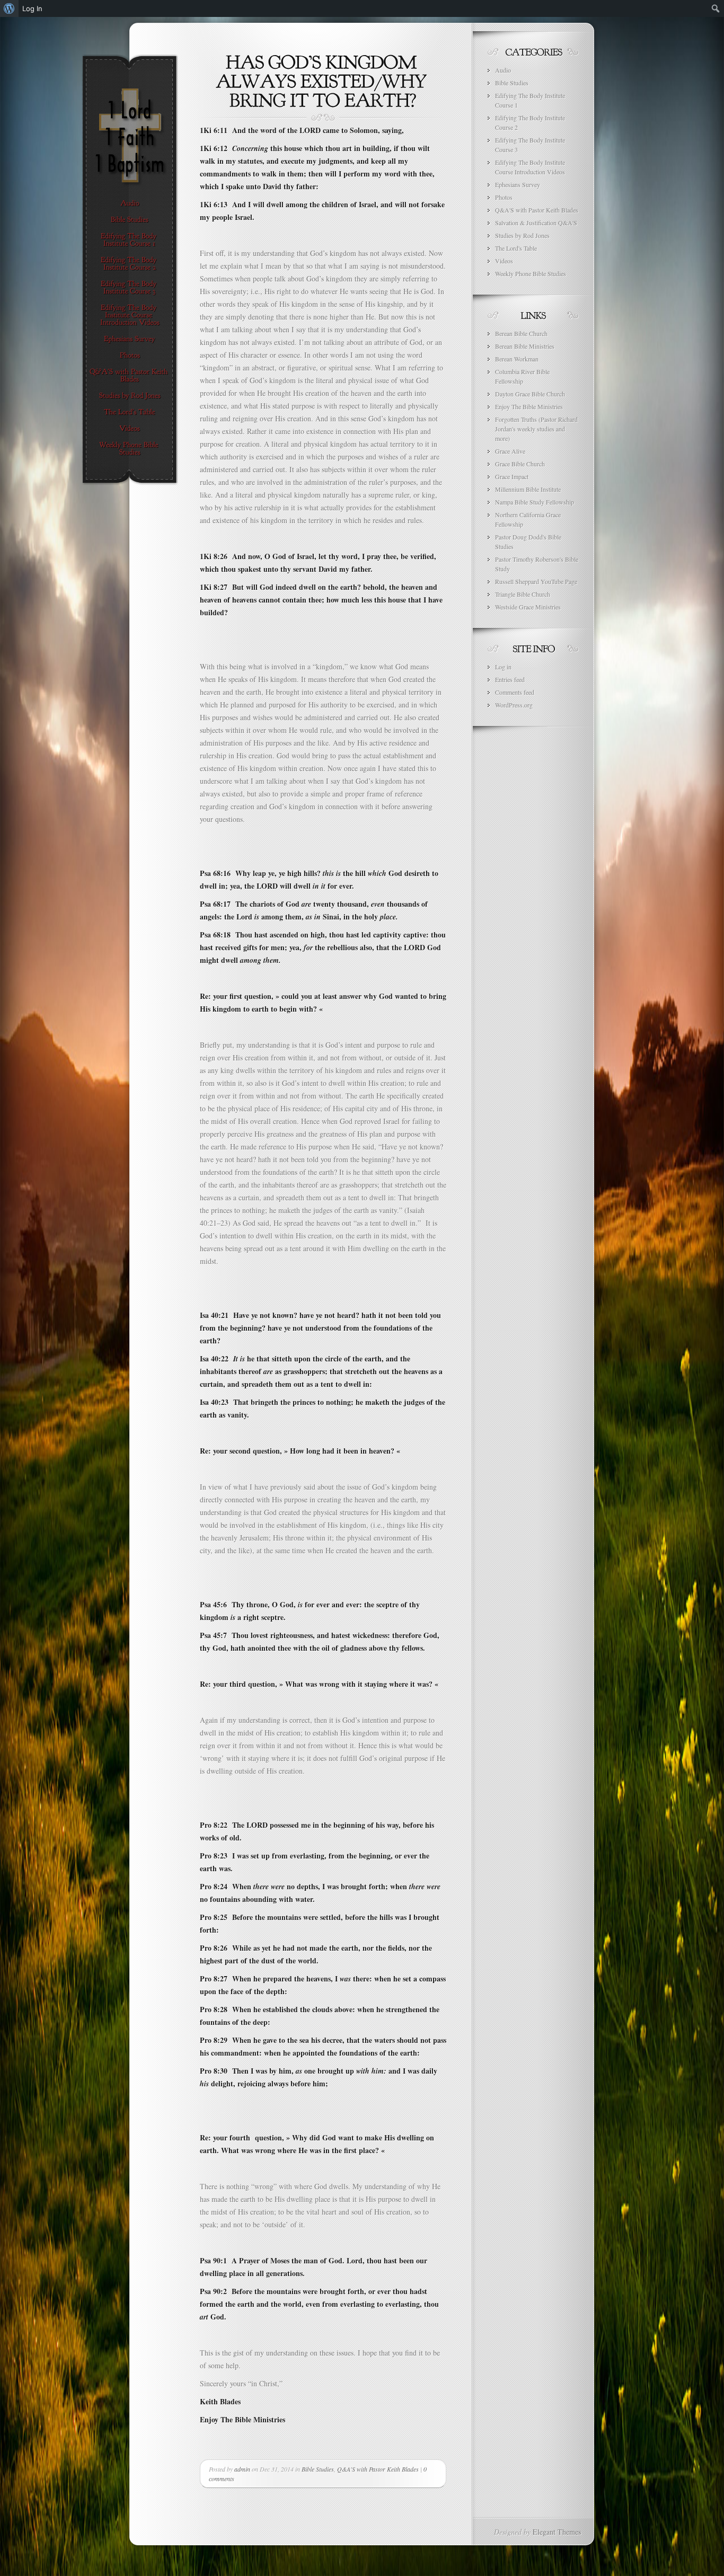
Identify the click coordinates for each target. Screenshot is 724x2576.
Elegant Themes (557, 2532)
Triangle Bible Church (523, 594)
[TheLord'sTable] (130, 412)
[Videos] (130, 429)
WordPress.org (514, 705)
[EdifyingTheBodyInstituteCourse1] (130, 240)
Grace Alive (510, 451)
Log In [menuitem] (32, 8)
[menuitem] (9, 8)
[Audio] (130, 203)
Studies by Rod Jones (522, 235)
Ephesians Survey (518, 184)
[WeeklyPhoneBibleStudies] (130, 449)
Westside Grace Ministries (528, 607)
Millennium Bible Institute (528, 489)
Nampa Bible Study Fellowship (535, 502)
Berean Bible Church (521, 333)
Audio (503, 70)
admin (242, 2469)
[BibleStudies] (130, 220)
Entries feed (510, 679)
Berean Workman (517, 359)
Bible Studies (318, 2469)
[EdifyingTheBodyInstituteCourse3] (130, 288)
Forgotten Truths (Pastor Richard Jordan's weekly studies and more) (536, 429)
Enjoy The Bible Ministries (529, 406)
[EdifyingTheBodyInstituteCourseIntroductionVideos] (130, 315)
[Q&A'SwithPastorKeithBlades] (130, 376)
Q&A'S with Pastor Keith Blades (378, 2469)
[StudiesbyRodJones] (130, 396)
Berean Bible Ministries (525, 346)
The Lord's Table (516, 248)
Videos (504, 261)
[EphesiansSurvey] (130, 339)
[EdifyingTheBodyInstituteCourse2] (130, 264)
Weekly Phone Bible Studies (531, 273)
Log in (503, 667)
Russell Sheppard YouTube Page (536, 581)
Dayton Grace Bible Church (530, 394)
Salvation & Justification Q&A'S (536, 223)
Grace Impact (512, 476)
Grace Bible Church (520, 464)
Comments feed (515, 692)
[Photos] (130, 356)
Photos (504, 197)
